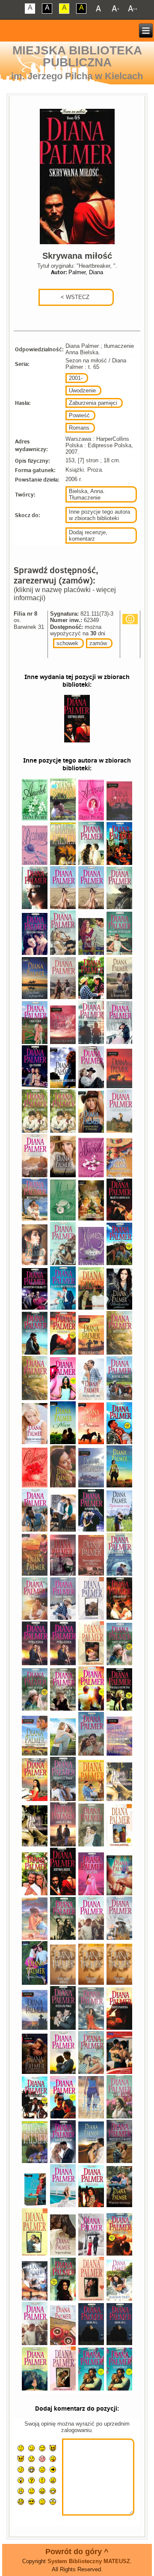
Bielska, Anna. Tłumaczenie (87, 494)
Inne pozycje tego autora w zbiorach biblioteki (99, 515)
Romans (79, 428)
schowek (67, 643)
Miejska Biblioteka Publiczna (77, 56)
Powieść (79, 415)
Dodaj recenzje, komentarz (88, 536)
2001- (76, 378)
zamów (98, 643)
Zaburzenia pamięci (93, 403)
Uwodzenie (82, 390)
